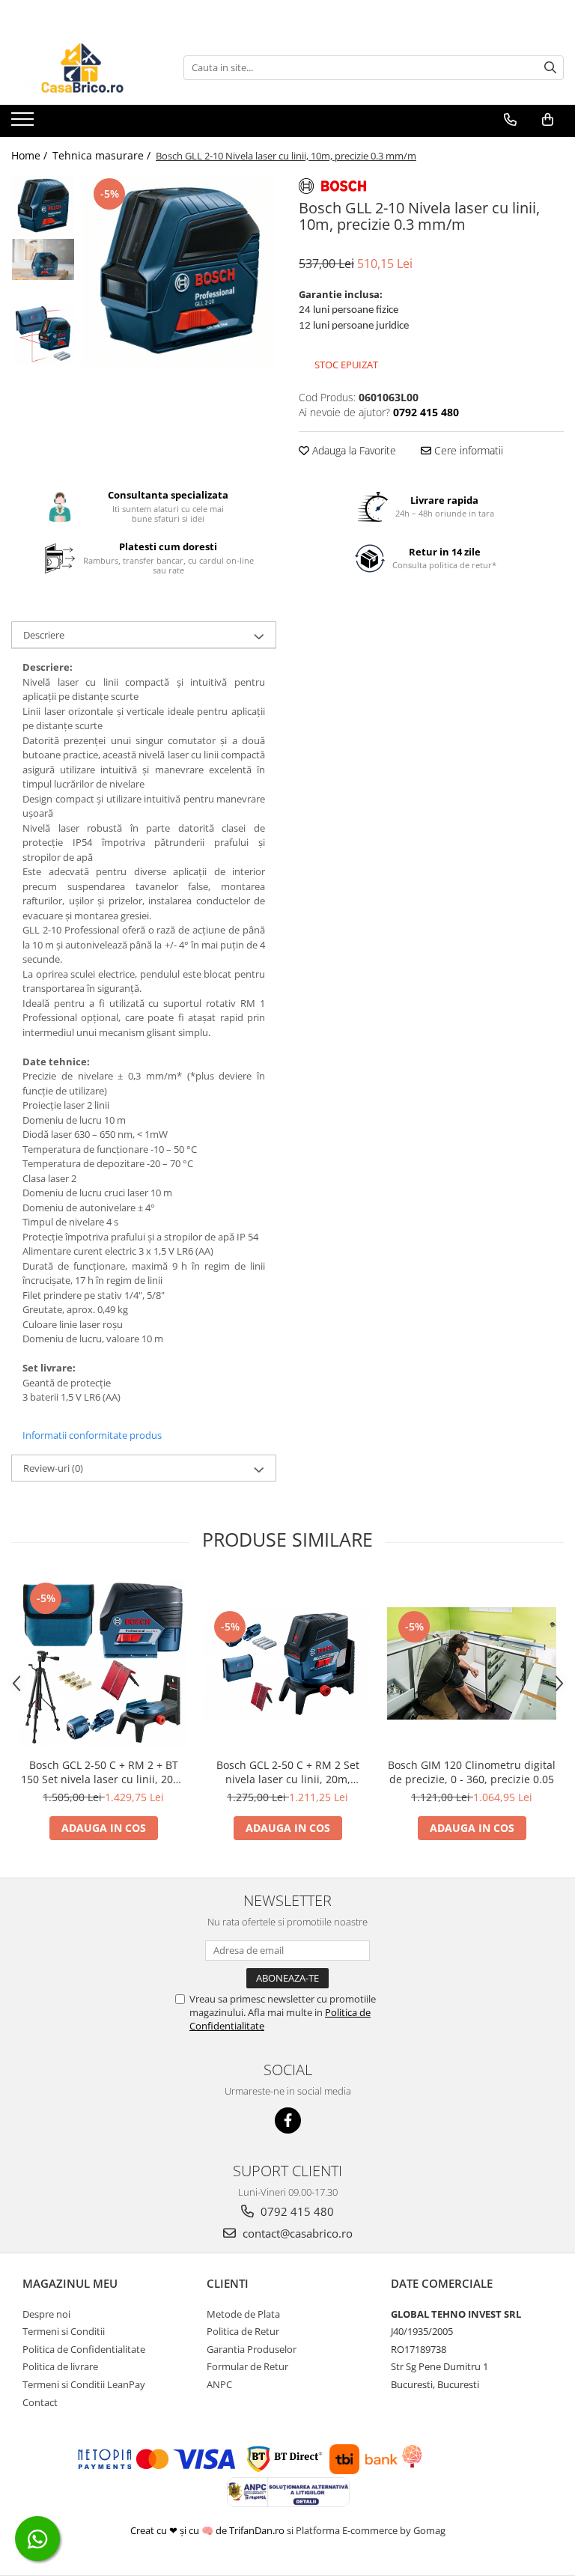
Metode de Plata (243, 2314)
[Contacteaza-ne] (510, 120)
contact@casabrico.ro (296, 2233)
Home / (31, 155)
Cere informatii (467, 450)
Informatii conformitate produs (92, 1435)
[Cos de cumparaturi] (548, 120)
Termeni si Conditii (64, 2331)
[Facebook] (288, 2120)
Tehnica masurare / (103, 155)
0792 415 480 (296, 2211)
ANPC (219, 2384)
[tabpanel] (179, 272)
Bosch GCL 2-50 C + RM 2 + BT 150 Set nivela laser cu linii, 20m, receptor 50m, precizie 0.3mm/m (103, 1772)
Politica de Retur (243, 2331)
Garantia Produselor (252, 2349)
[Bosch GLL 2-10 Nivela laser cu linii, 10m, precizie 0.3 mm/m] (179, 272)
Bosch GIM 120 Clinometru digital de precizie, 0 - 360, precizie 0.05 (472, 1772)
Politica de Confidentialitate (84, 2349)
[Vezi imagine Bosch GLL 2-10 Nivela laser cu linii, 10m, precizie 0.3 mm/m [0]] (43, 206)
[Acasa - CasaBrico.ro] (86, 67)
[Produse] (24, 124)
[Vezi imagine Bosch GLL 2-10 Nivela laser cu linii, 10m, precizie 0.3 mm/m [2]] (43, 334)
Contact (40, 2402)
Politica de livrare (60, 2366)
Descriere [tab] (44, 635)
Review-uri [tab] (53, 1468)
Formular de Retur (247, 2366)
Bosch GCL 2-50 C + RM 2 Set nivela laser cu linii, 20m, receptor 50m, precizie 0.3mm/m (288, 1772)
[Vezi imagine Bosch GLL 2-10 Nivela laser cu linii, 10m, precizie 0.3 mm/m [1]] (43, 259)
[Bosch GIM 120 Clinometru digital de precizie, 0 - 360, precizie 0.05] (472, 1664)
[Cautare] (550, 68)
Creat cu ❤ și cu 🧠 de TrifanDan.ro (209, 2530)
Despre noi (46, 2314)
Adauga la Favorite (353, 450)
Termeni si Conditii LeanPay (84, 2384)
